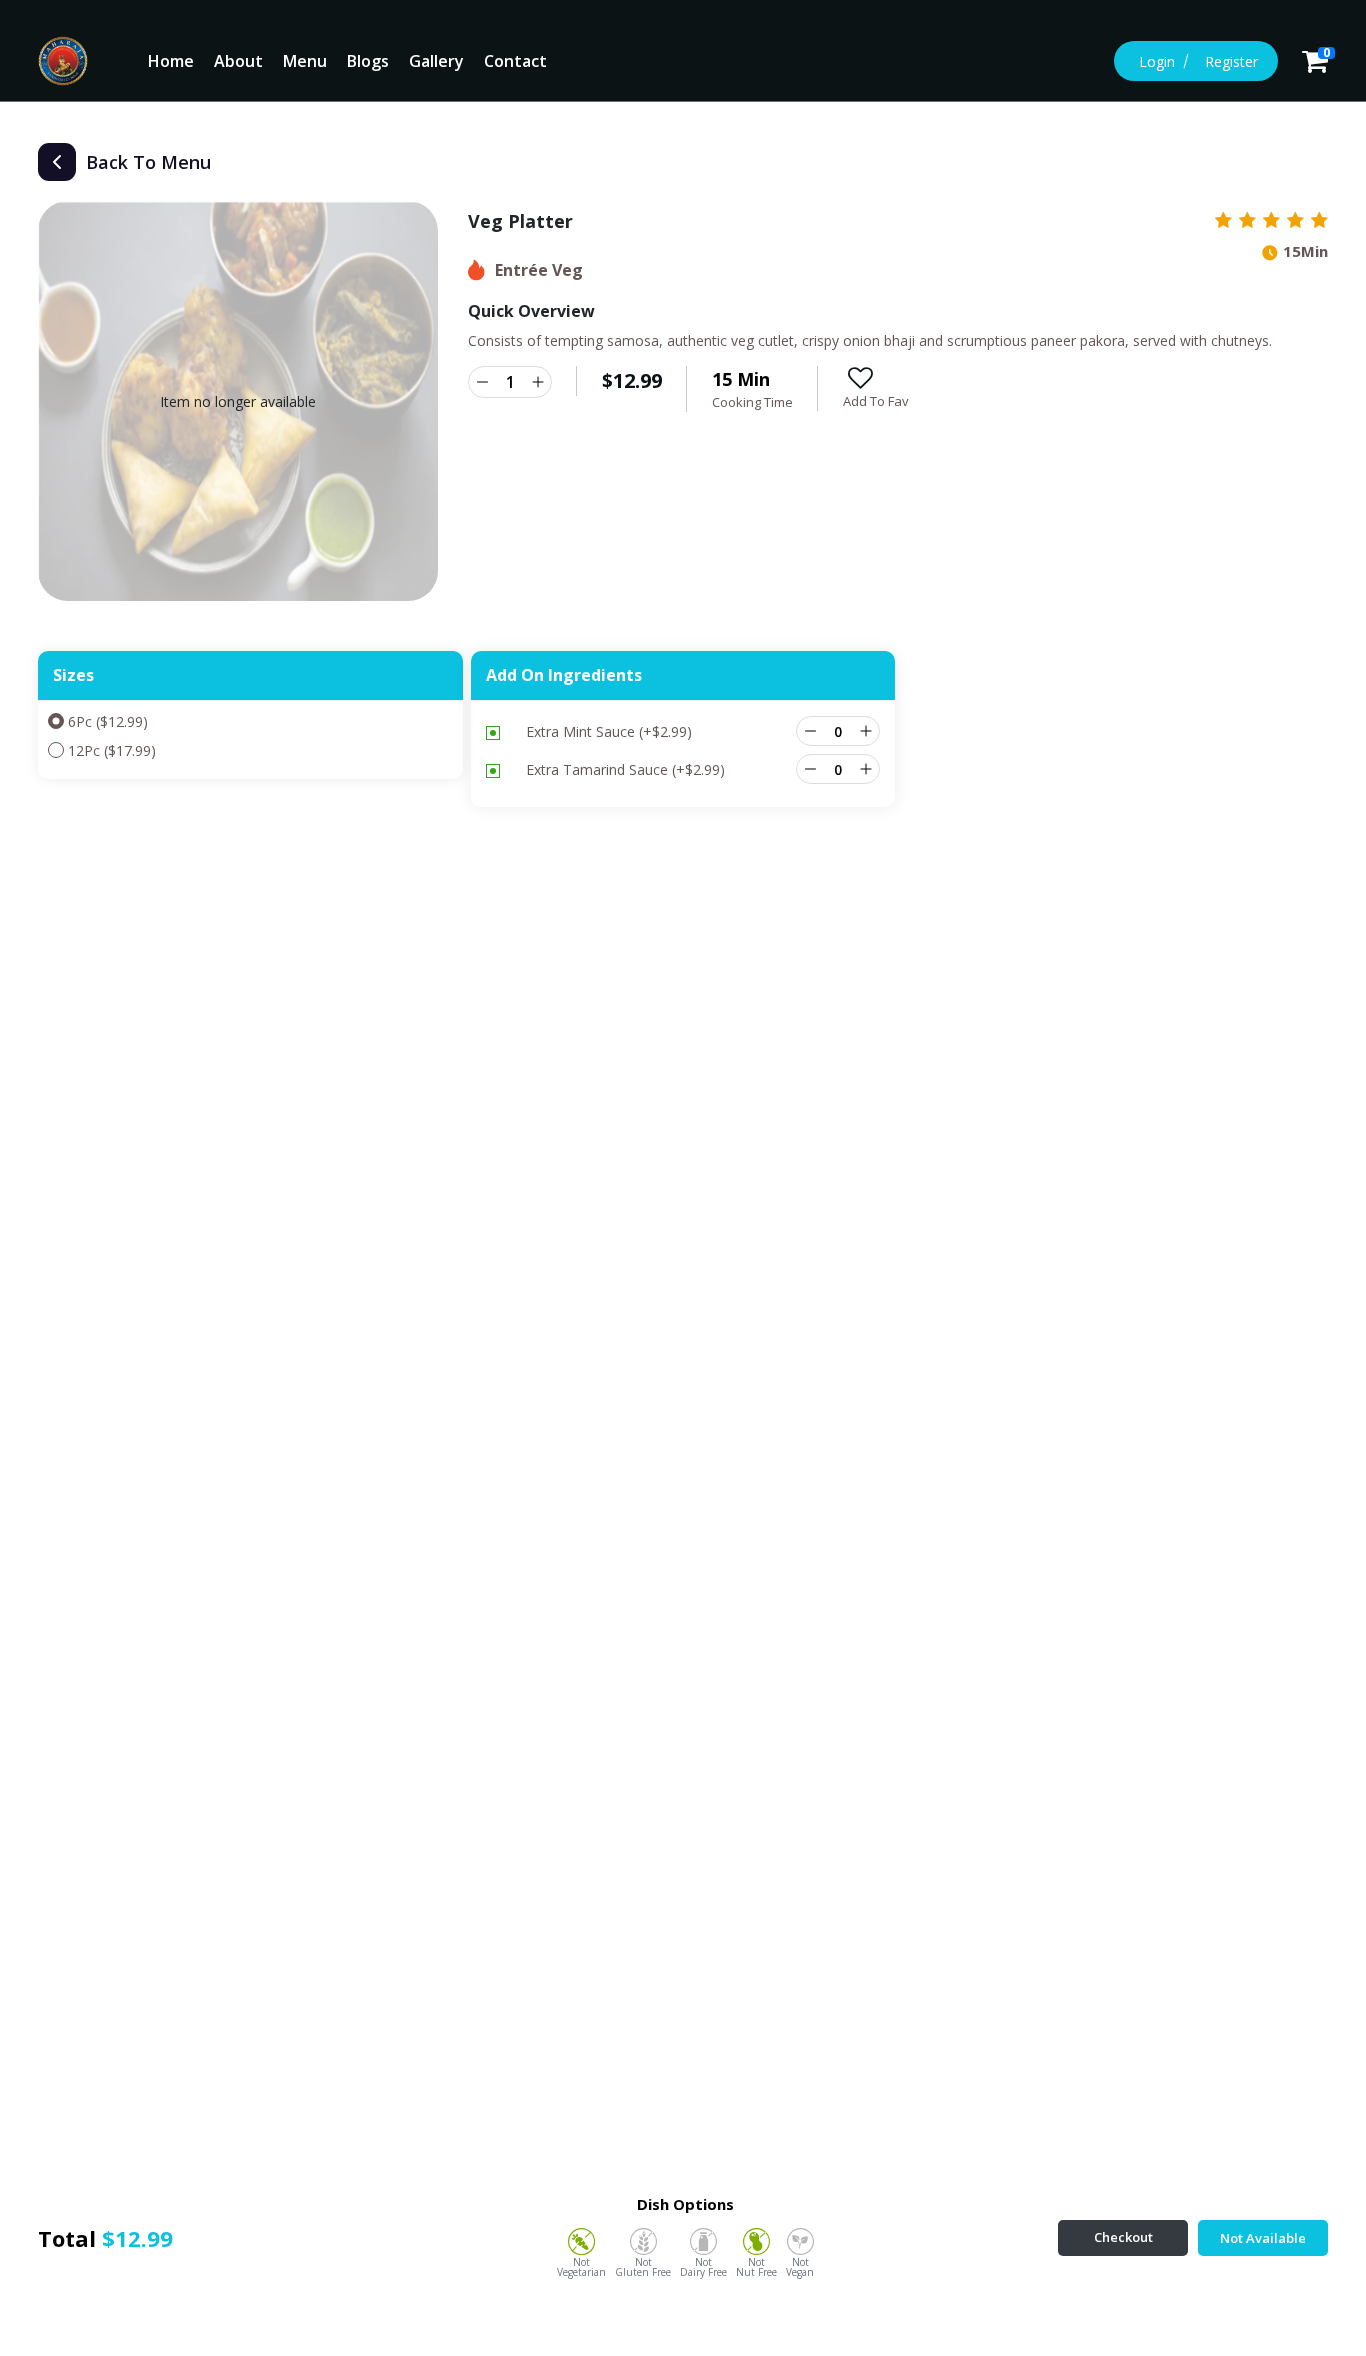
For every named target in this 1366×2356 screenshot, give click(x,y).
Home (171, 61)
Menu (305, 61)
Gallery (436, 61)
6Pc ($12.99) (108, 721)
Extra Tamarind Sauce (625, 769)
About (238, 61)
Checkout (1123, 2237)
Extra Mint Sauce (609, 731)
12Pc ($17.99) (112, 750)
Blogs (368, 61)
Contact (515, 61)
